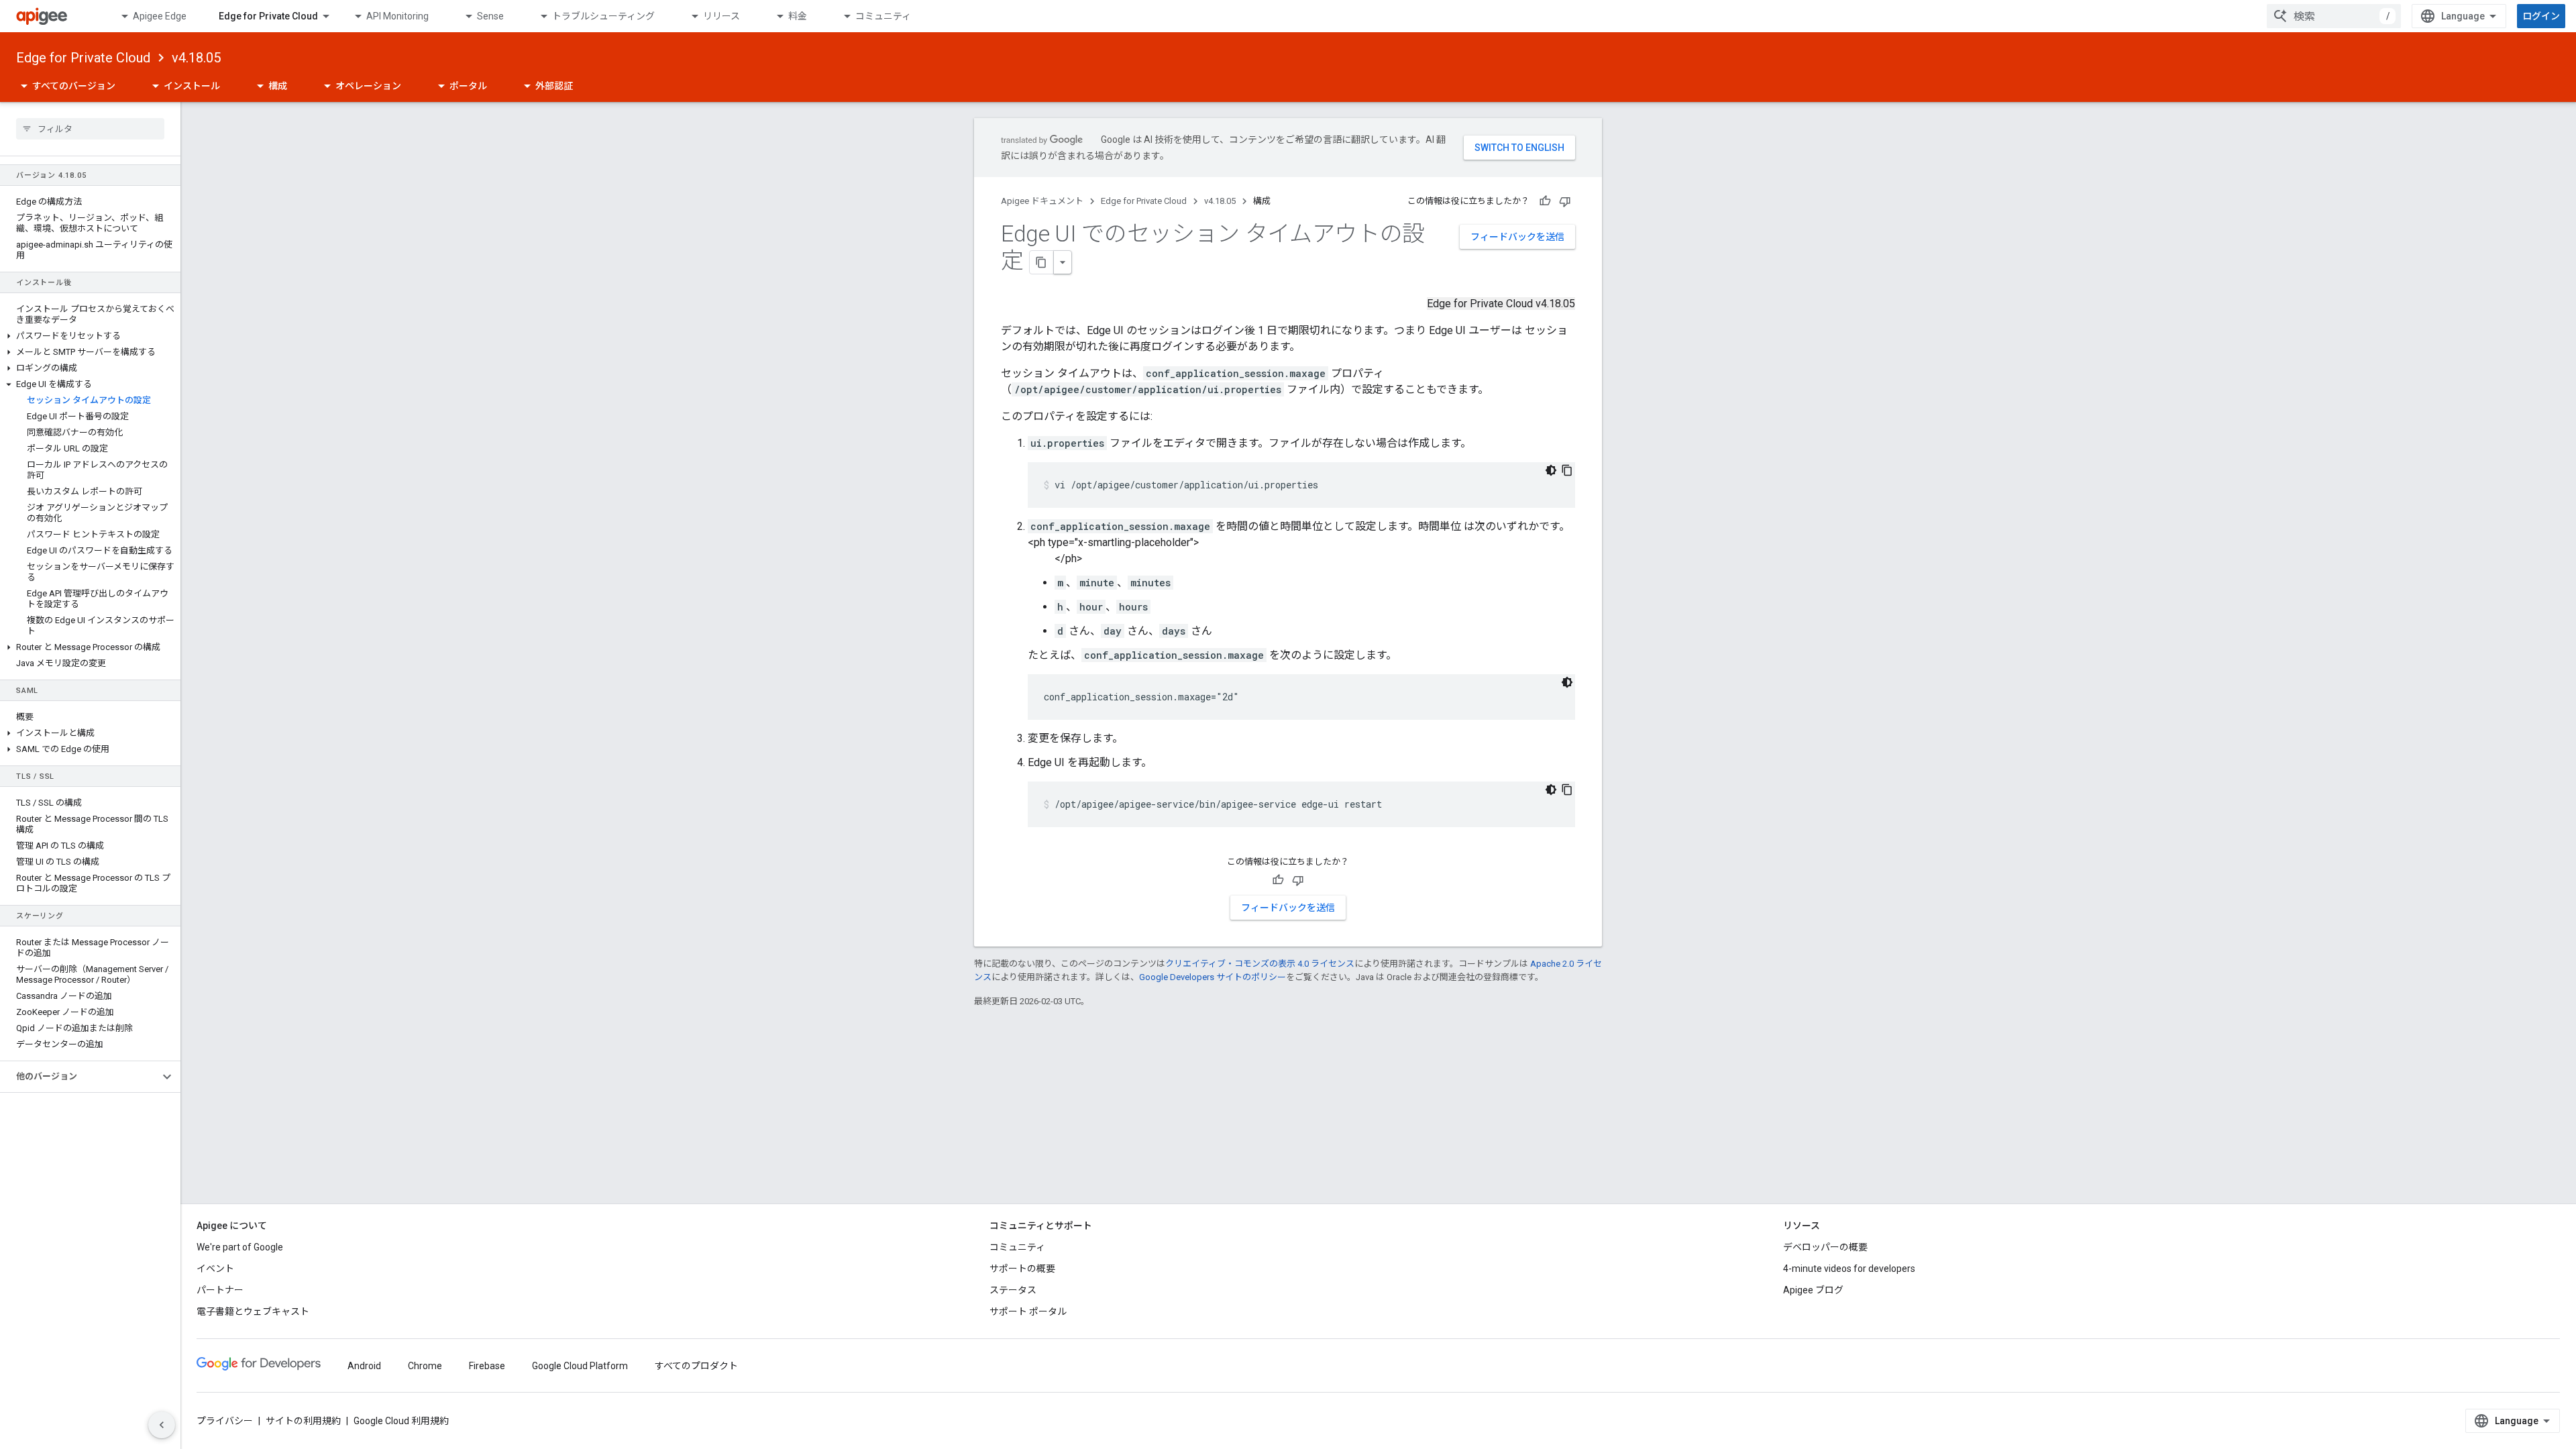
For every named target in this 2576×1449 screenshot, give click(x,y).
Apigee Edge (160, 16)
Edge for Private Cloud (268, 16)
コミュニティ (883, 16)
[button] (90, 336)
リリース (721, 16)
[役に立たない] (1565, 201)
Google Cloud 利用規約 (401, 1421)
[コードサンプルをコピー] (1567, 470)
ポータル (468, 86)
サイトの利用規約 (303, 1421)
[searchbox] (90, 129)
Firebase (487, 1366)
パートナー (220, 1290)
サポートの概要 (1022, 1269)
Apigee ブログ (1813, 1290)
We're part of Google (240, 1247)
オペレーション (368, 86)
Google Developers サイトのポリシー (1213, 977)
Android (364, 1366)
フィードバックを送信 (1517, 237)
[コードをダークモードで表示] (1551, 470)
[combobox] (2334, 16)
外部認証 (554, 86)
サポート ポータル (1028, 1311)
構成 (278, 86)
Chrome (425, 1366)
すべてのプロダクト (696, 1366)
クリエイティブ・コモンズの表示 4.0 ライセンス (1260, 964)
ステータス (1013, 1290)
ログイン (2541, 16)
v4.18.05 (196, 58)
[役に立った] (1545, 201)
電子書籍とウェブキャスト (253, 1311)
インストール (192, 86)
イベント (215, 1269)
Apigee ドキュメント (1042, 201)
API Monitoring (397, 16)
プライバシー (225, 1421)
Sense (490, 16)
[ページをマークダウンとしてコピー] (1042, 262)
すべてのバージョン (74, 86)
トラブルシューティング (603, 16)
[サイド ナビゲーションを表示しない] (162, 1425)
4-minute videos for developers (1849, 1269)
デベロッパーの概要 (1825, 1247)
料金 (798, 16)
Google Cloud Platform (580, 1366)
